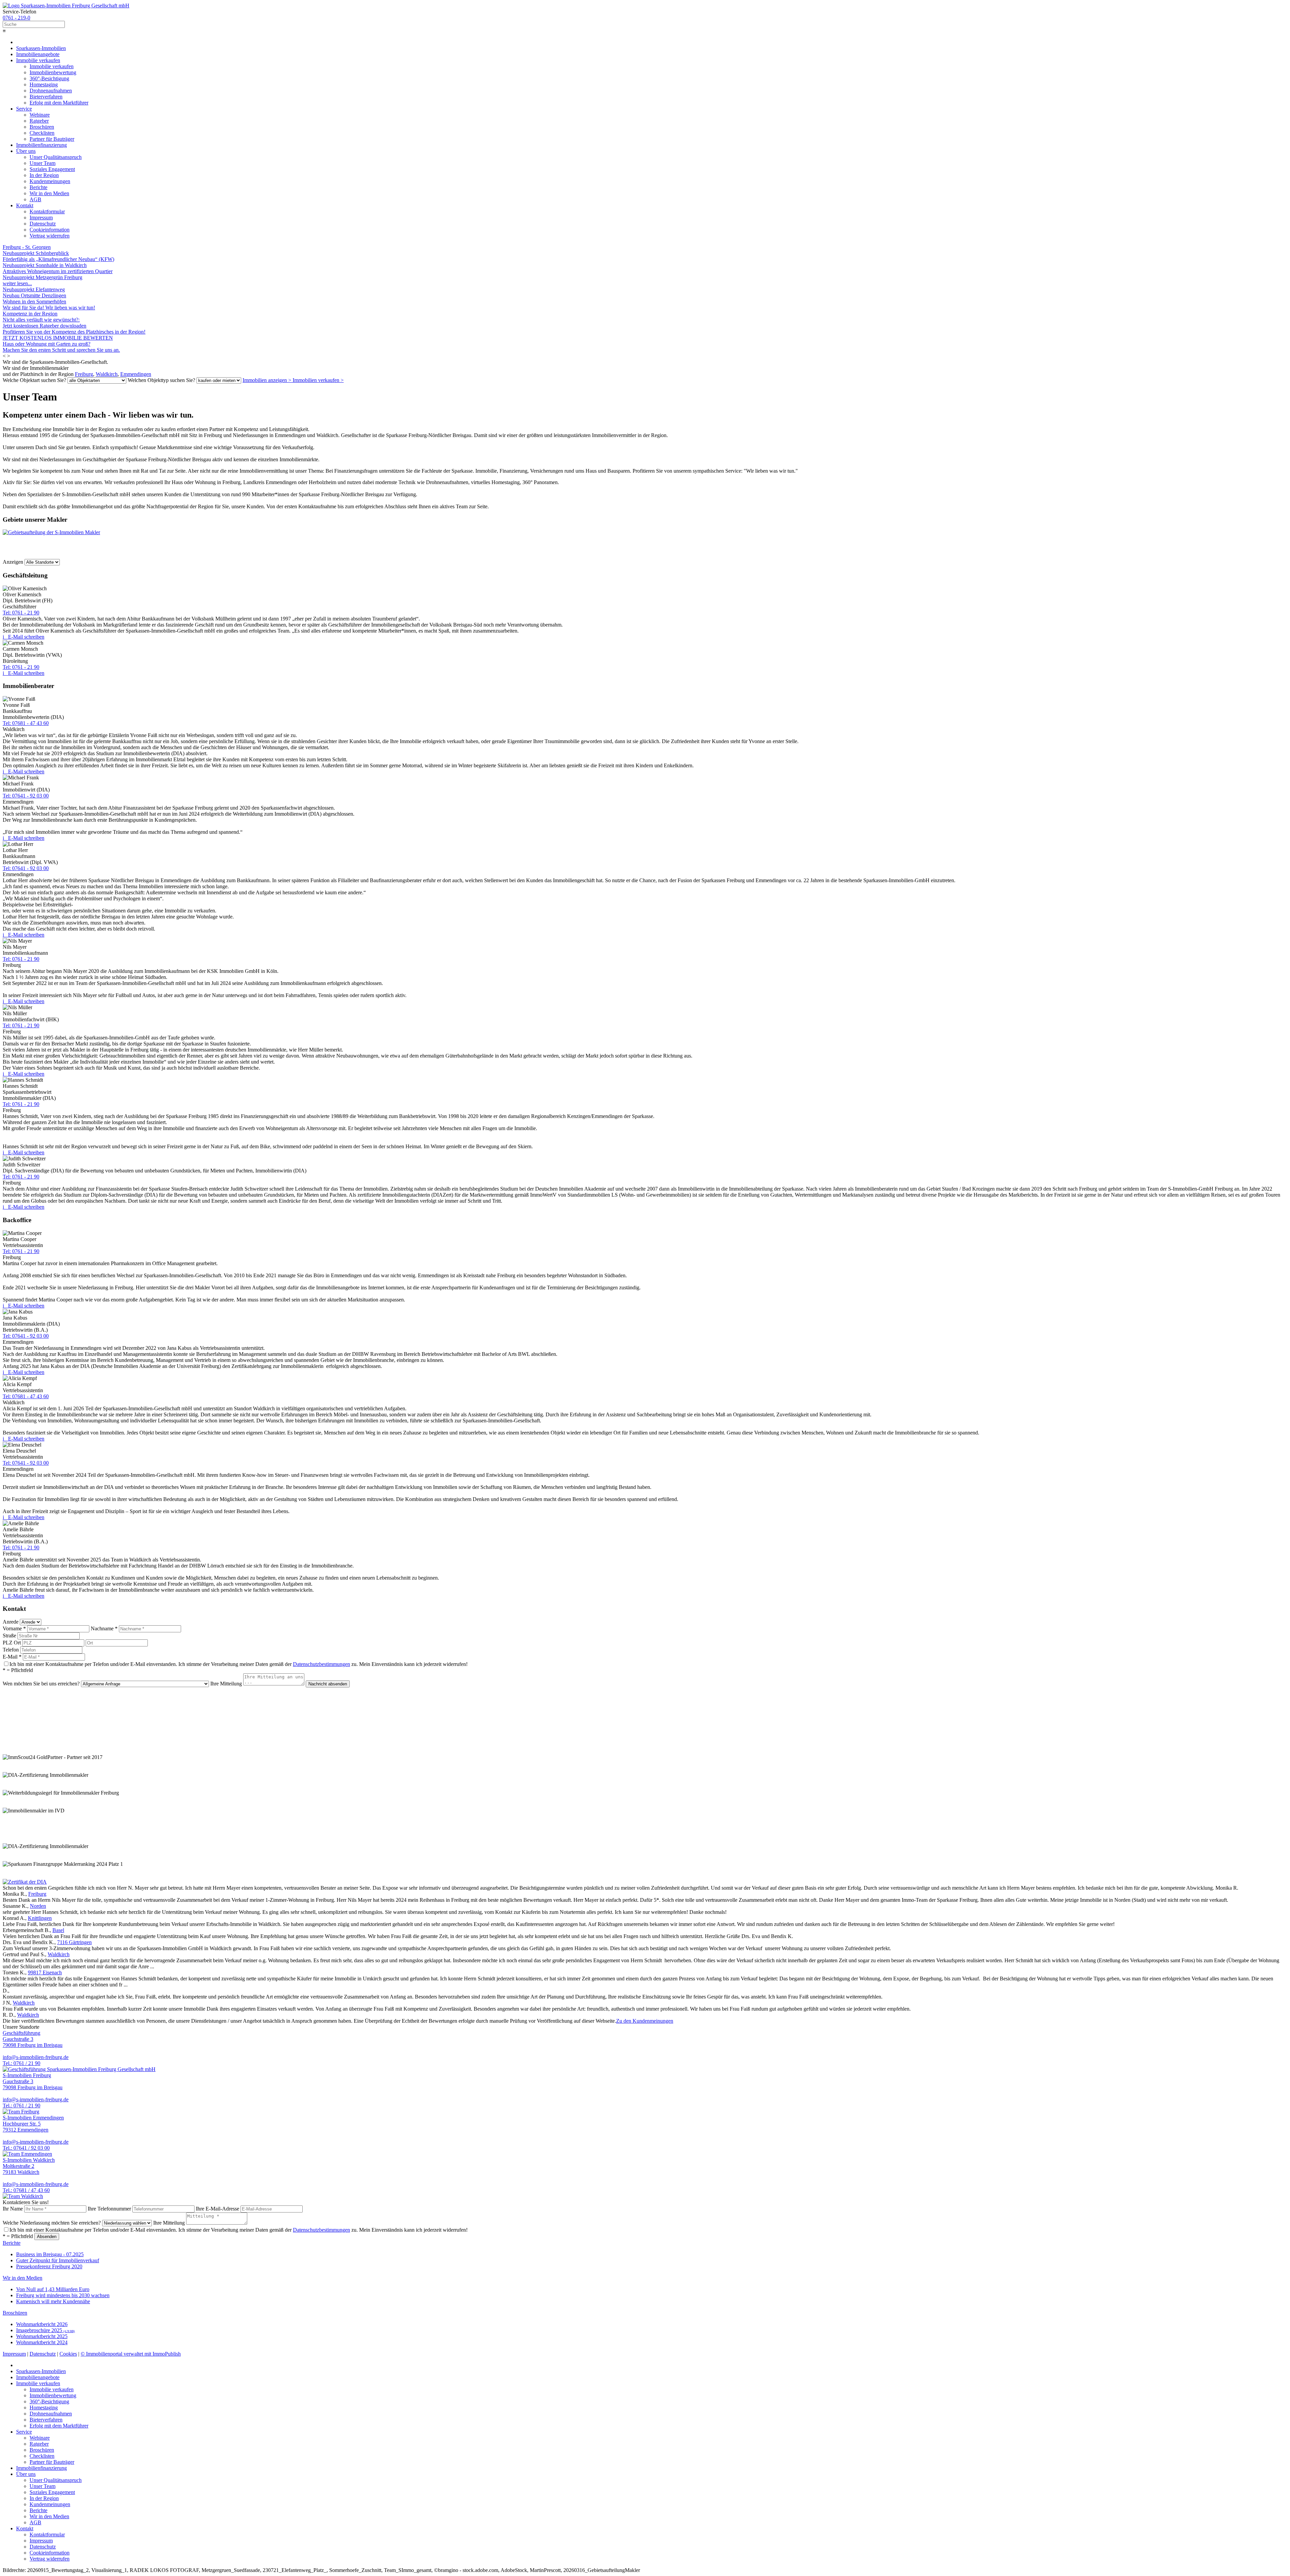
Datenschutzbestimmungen (321, 1664)
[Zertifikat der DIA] (25, 1882)
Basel (58, 1930)
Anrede (11, 1622)
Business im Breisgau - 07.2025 (50, 2254)
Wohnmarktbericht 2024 (42, 2342)
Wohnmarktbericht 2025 (42, 2336)
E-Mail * (12, 1657)
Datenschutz (43, 2354)
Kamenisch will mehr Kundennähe (53, 2301)
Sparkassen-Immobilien (41, 48)
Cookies (68, 2354)
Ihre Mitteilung (226, 1684)
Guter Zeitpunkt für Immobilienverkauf (58, 2260)
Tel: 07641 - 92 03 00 (26, 796)
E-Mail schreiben (26, 637)
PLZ (8, 1643)
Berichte (12, 2243)
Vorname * (14, 1628)
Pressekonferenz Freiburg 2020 (49, 2266)
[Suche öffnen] (645, 24)
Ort (17, 1643)
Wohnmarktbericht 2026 (42, 2324)
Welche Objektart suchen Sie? (34, 380)
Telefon (11, 1650)
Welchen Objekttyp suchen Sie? (161, 380)
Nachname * (104, 1628)
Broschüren (15, 2313)
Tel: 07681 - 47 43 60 (26, 723)
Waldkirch (107, 374)
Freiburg (84, 374)
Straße (9, 1636)
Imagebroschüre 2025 (46, 2330)
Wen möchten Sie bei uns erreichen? (41, 1684)
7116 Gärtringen (74, 1942)
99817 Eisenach (45, 1972)
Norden (38, 1906)
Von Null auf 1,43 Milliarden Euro (53, 2289)
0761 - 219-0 (16, 18)
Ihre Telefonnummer (109, 2209)
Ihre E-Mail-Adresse (218, 2209)
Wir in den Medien (23, 2278)
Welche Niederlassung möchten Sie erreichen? (52, 2223)
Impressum (14, 2354)
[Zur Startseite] (66, 6)
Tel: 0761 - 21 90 (21, 613)
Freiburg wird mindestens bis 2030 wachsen (63, 2295)
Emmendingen (136, 374)
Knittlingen (40, 1918)
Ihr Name (13, 2209)
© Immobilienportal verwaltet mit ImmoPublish (131, 2354)
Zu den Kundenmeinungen (645, 2021)
